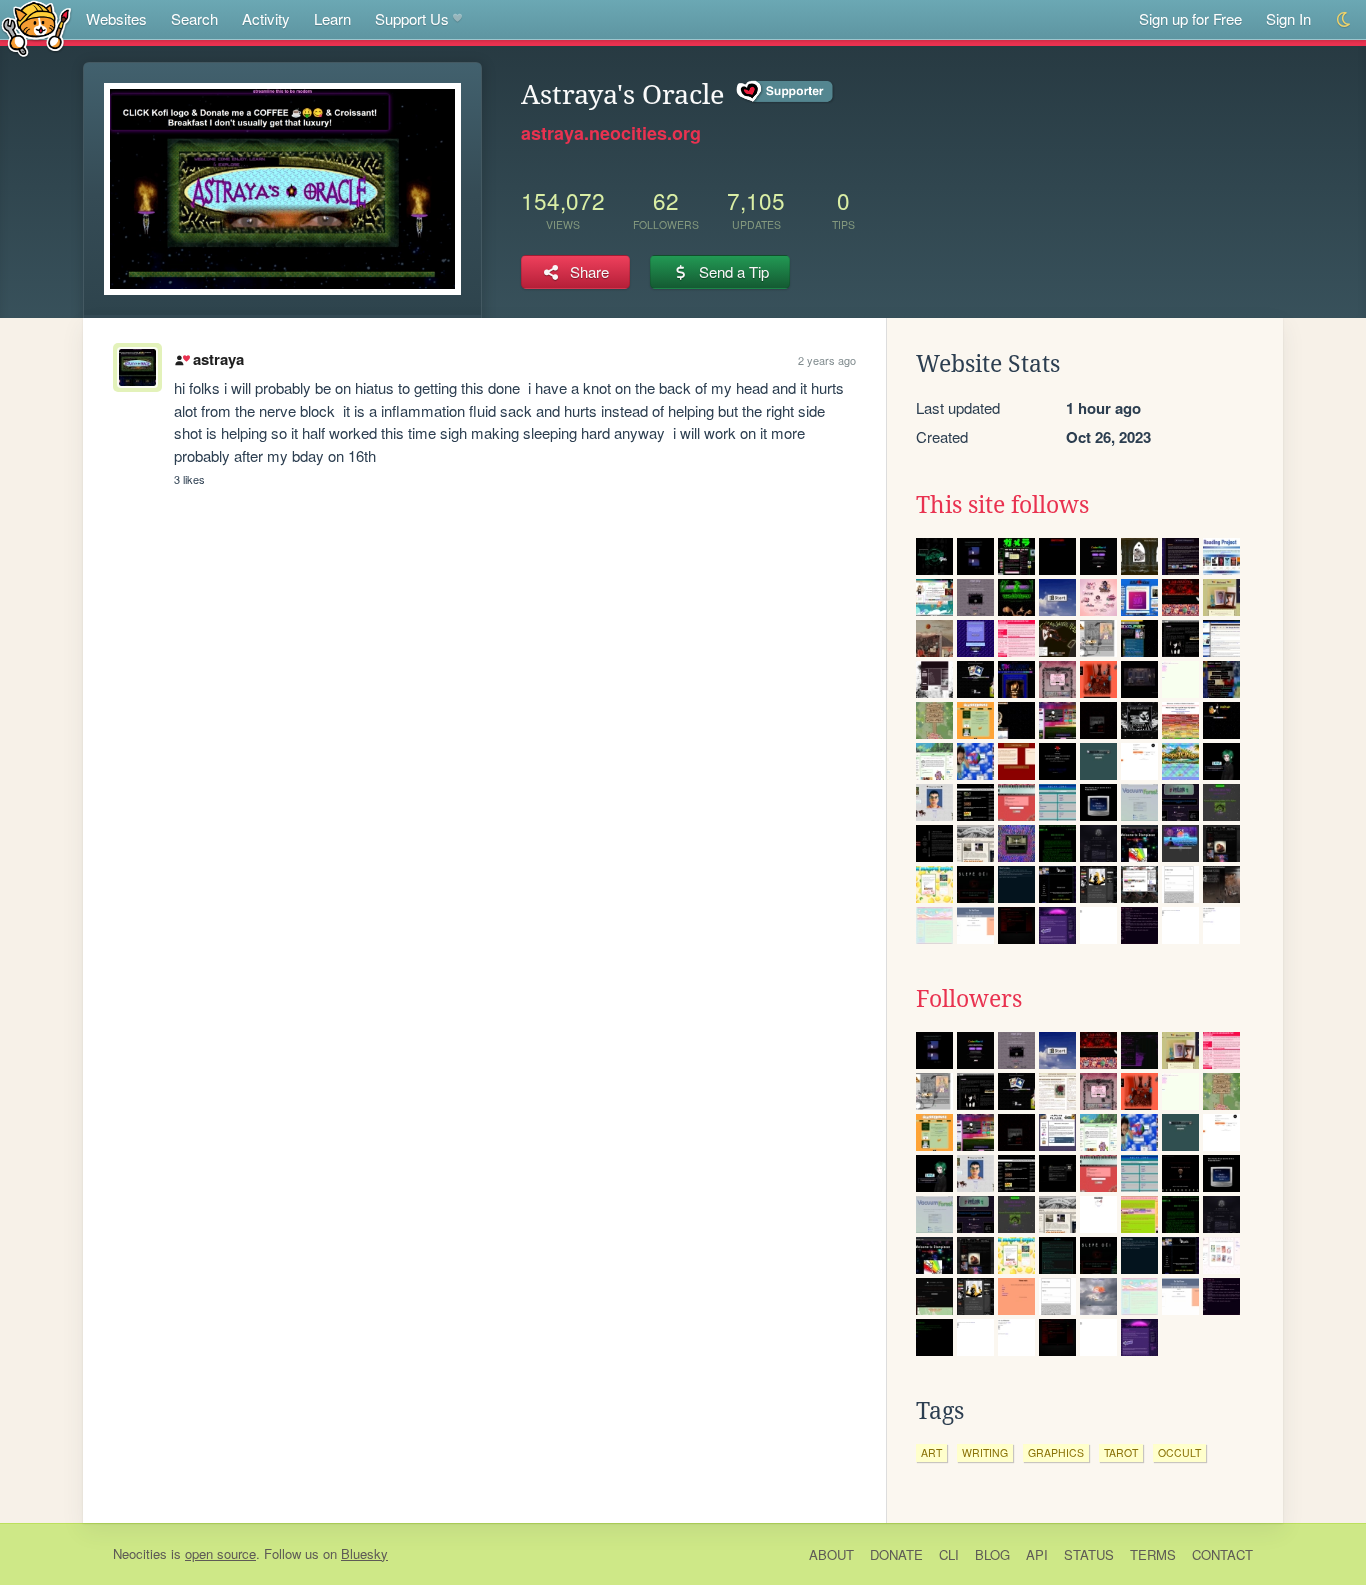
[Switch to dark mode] (1344, 19)
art (931, 1452)
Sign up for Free (1190, 18)
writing (985, 1452)
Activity (266, 18)
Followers (969, 999)
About (831, 1554)
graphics (1056, 1452)
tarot (1121, 1452)
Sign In (1288, 18)
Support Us (412, 18)
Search (194, 18)
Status (1089, 1554)
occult (1179, 1452)
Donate (896, 1554)
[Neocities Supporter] (785, 92)
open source (220, 1553)
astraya (218, 359)
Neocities (140, 1553)
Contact (1222, 1554)
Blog (992, 1554)
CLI (949, 1554)
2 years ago (827, 360)
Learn (332, 18)
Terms (1153, 1554)
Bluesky (364, 1553)
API (1037, 1554)
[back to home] (36, 27)
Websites (116, 18)
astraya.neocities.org (611, 133)
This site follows (1002, 505)
